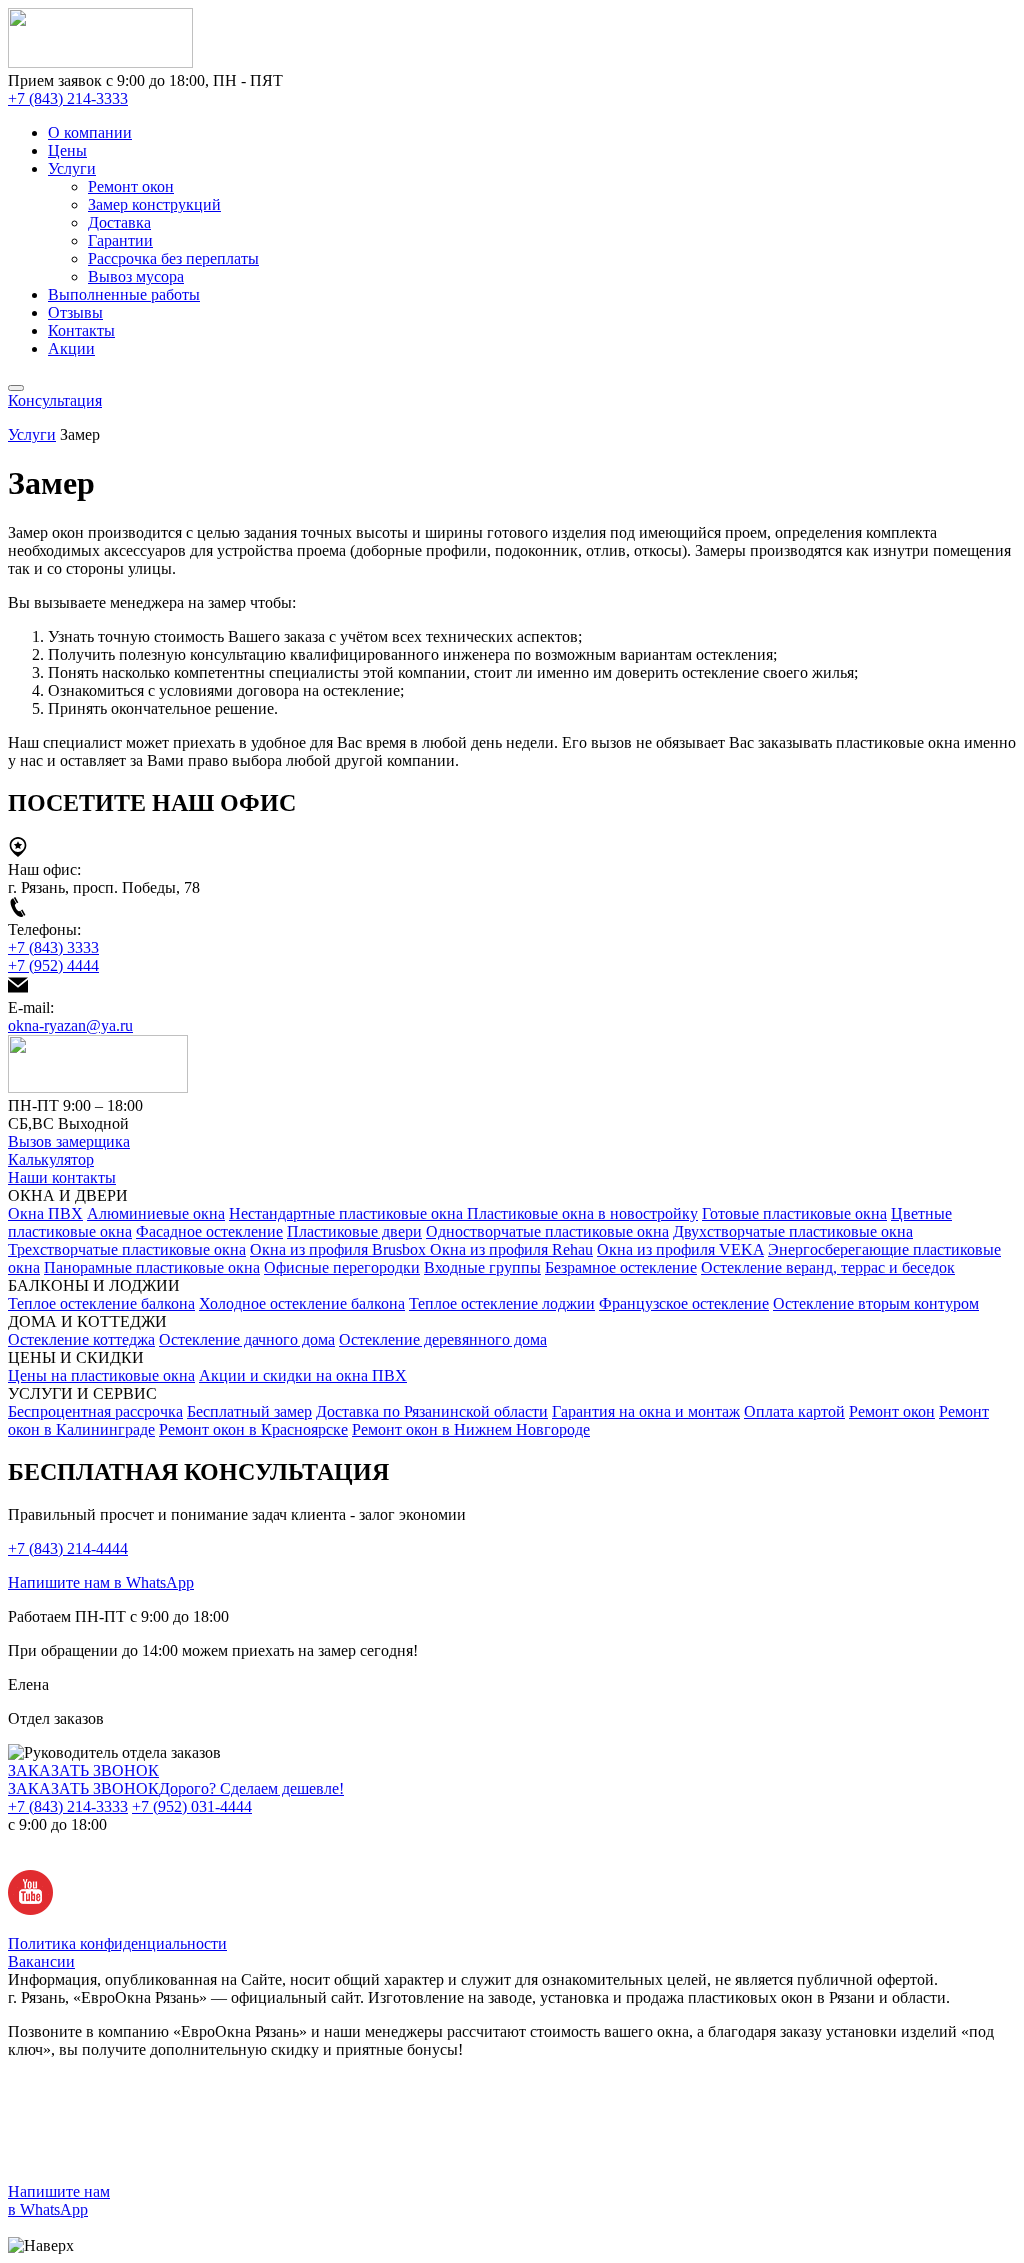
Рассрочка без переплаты (173, 258)
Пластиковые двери (354, 1231)
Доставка (119, 222)
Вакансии (41, 1961)
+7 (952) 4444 (53, 965)
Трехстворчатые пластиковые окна (127, 1249)
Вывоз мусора (136, 276)
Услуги (72, 168)
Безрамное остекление (621, 1267)
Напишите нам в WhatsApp (101, 1582)
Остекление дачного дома (247, 1339)
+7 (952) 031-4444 (192, 1806)
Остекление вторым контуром (876, 1303)
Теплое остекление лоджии (502, 1303)
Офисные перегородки (342, 1267)
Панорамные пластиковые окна (152, 1267)
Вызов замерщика (69, 1141)
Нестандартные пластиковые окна (348, 1213)
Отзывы (75, 312)
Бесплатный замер (249, 1411)
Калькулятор (51, 1159)
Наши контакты (62, 1177)
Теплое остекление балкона (101, 1303)
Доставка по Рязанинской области (432, 1411)
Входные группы (482, 1267)
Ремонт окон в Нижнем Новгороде (471, 1429)
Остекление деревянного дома (443, 1339)
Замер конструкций (154, 204)
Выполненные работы (124, 294)
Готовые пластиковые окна (794, 1213)
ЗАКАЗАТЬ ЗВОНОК (83, 1770)
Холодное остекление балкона (302, 1303)
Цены (67, 150)
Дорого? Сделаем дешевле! (251, 1788)
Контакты (81, 330)
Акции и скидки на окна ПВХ (303, 1375)
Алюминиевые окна (156, 1213)
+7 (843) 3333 (53, 947)
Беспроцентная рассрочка (95, 1411)
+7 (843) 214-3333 (68, 98)
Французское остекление (684, 1303)
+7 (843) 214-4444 (68, 1548)
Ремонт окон (131, 186)
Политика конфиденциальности (117, 1943)
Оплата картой (794, 1411)
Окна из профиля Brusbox (340, 1249)
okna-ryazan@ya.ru (70, 1025)
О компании (90, 132)
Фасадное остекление (209, 1231)
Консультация (55, 400)
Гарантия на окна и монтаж (646, 1411)
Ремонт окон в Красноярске (253, 1429)
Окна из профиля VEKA (680, 1249)
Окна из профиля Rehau (511, 1249)
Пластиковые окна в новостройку (582, 1213)
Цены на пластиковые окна (101, 1375)
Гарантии (120, 240)
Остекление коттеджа (81, 1339)
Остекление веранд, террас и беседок (828, 1267)
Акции (71, 348)
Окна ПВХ (45, 1213)
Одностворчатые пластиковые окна (547, 1231)
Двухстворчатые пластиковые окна (793, 1231)
